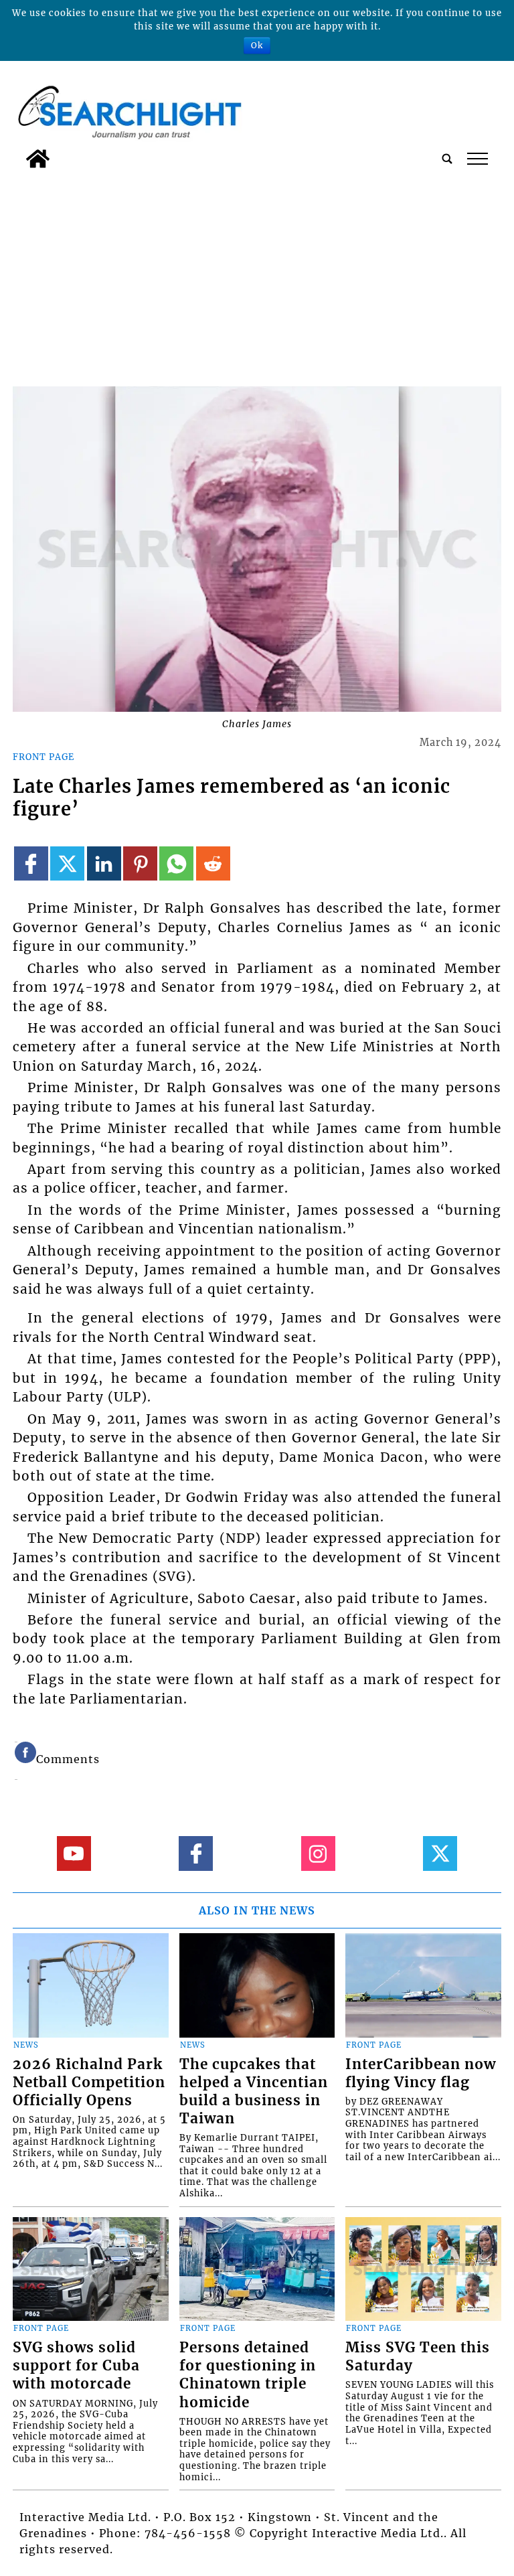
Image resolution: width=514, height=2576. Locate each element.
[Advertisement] (257, 275)
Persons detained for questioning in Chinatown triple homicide (248, 2375)
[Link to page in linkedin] (104, 863)
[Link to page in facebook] (31, 863)
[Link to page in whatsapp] (176, 863)
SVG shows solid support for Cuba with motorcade (76, 2366)
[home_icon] (38, 159)
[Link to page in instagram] (318, 1853)
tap (477, 159)
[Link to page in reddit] (213, 863)
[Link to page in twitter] (67, 863)
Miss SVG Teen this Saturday (418, 2357)
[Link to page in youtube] (74, 1853)
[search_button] (447, 159)
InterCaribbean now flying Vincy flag (421, 2073)
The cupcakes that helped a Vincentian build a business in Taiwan (254, 2092)
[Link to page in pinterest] (140, 863)
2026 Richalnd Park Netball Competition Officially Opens (89, 2082)
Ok (257, 45)
